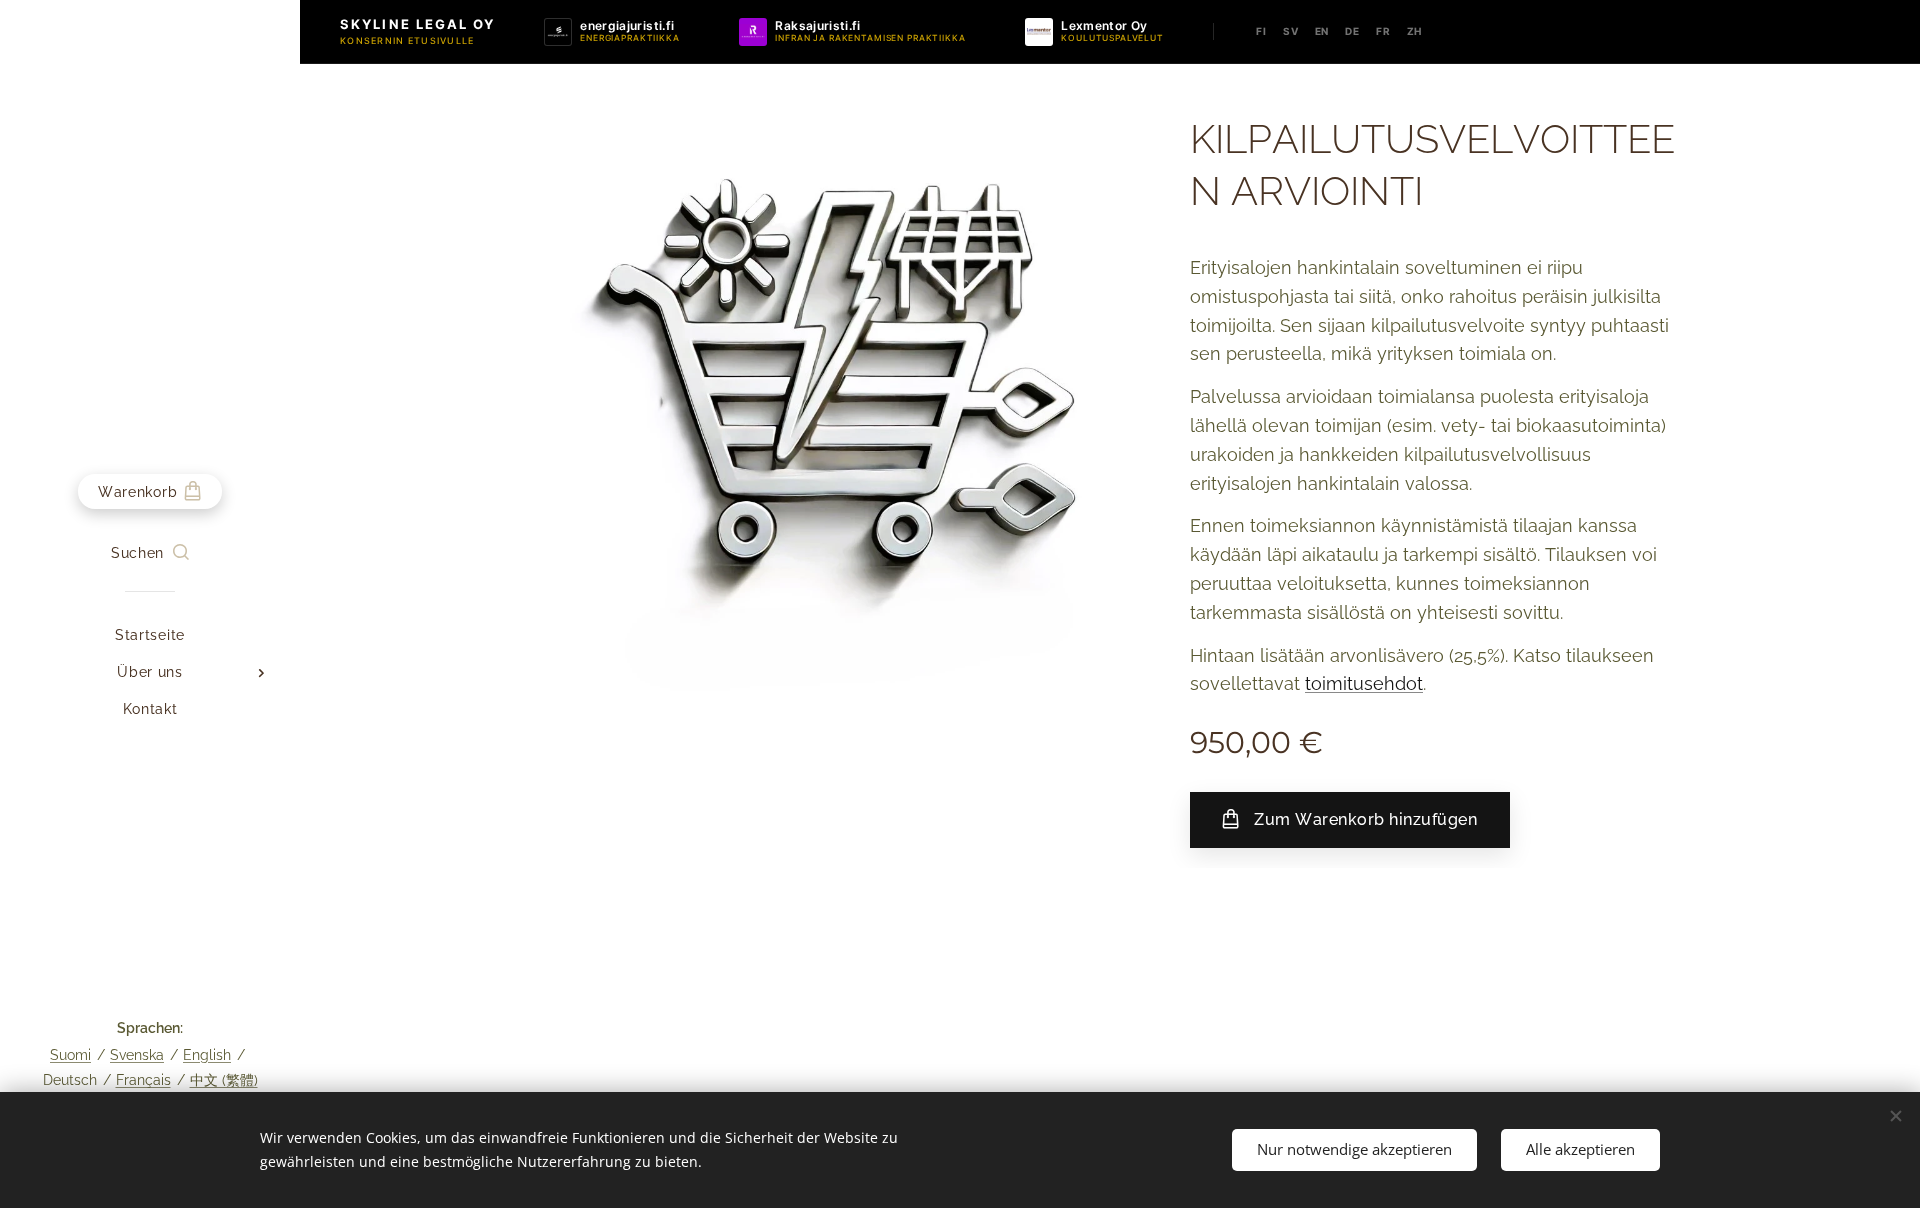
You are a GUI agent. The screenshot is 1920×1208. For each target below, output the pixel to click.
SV (1291, 31)
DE (1352, 31)
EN (1322, 31)
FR (1383, 31)
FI (1261, 31)
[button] (150, 553)
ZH (1415, 31)
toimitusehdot (1364, 683)
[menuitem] (150, 635)
